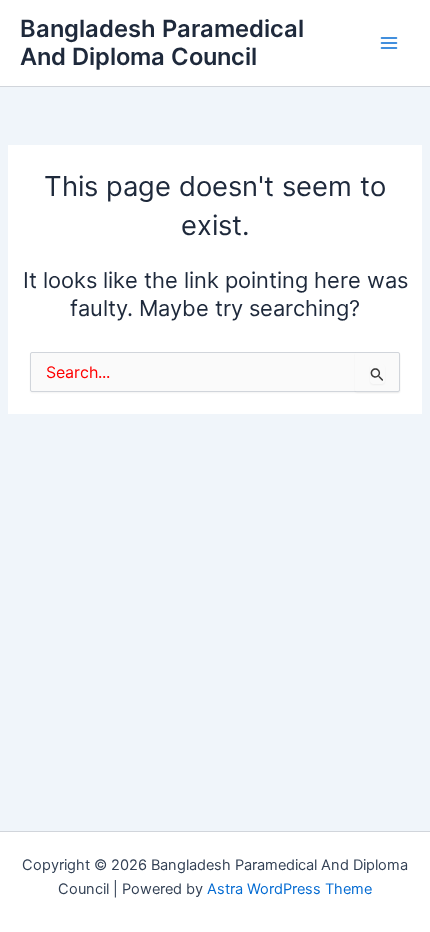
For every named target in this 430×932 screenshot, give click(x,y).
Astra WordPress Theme (289, 889)
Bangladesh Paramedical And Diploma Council (162, 42)
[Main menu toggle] (389, 43)
